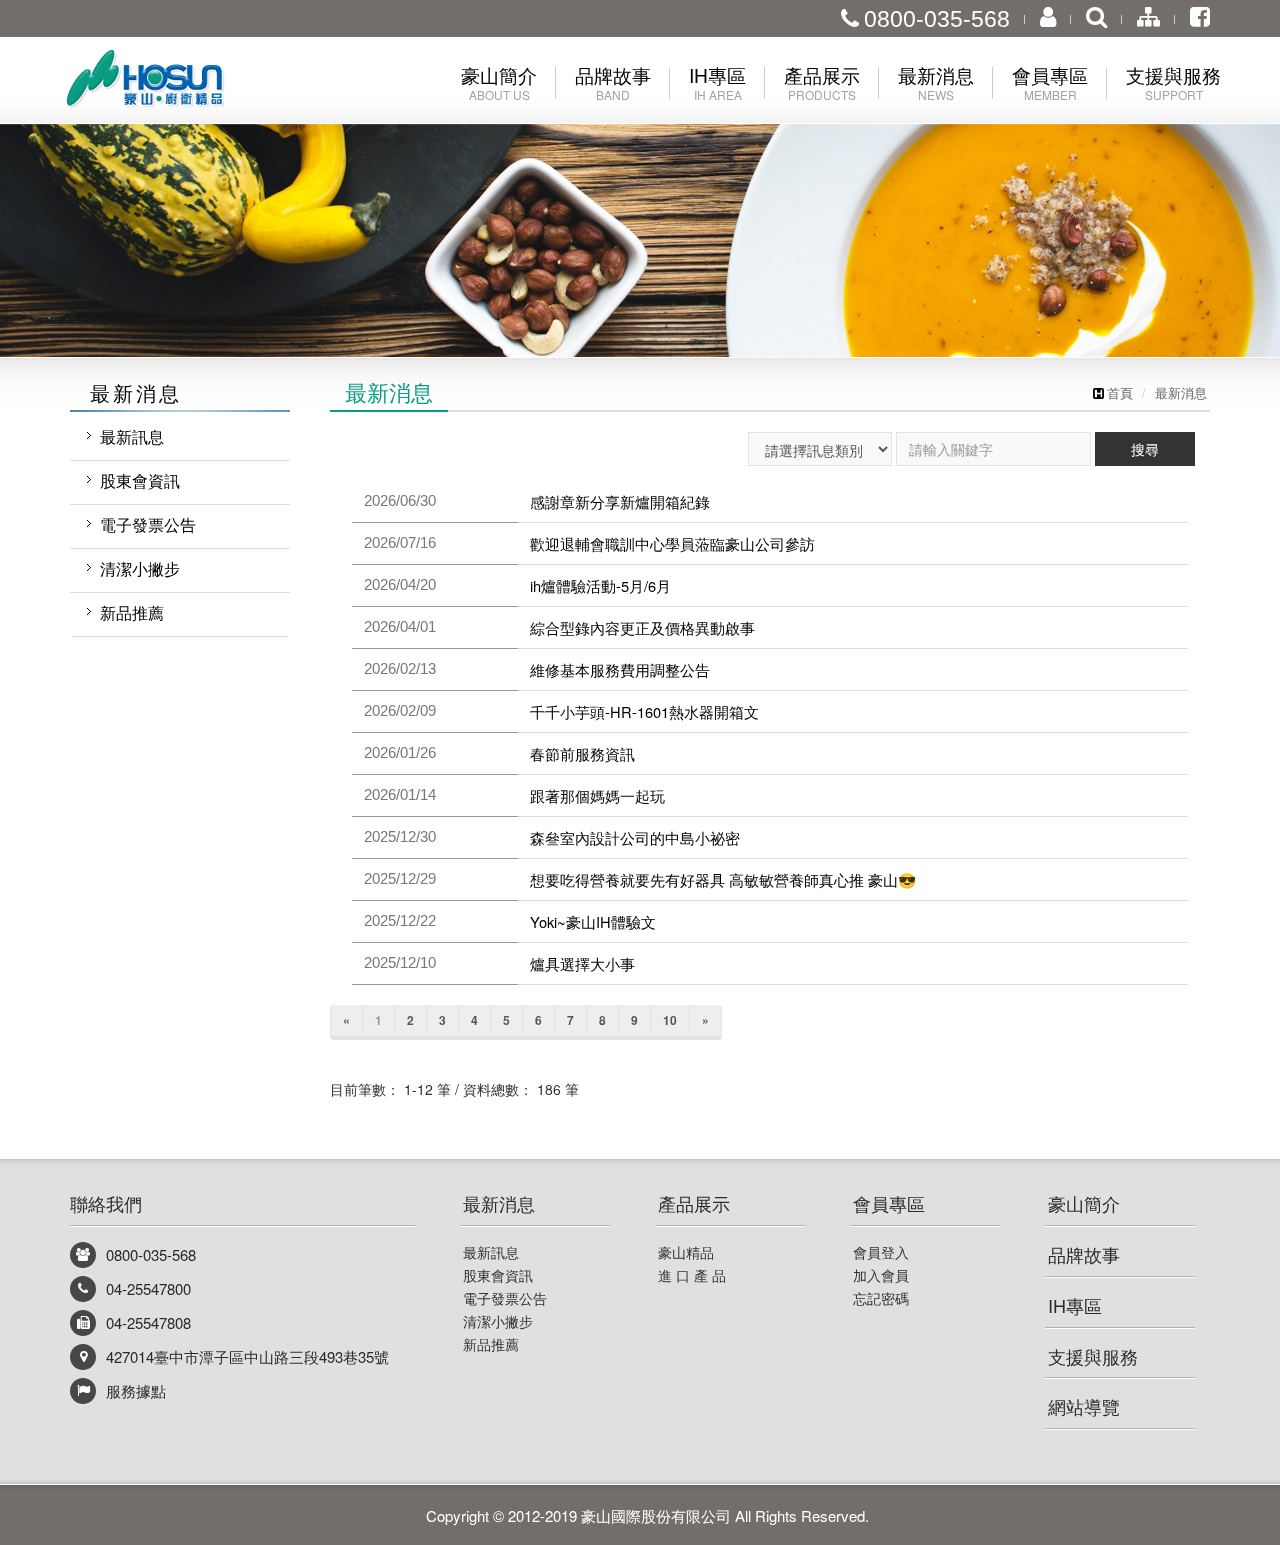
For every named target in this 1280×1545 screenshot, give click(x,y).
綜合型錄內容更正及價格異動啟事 (642, 627)
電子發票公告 (148, 524)
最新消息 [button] (936, 82)
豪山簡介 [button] (499, 82)
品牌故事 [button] (613, 82)
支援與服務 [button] (1173, 82)
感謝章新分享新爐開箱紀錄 (620, 501)
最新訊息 (132, 436)
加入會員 (881, 1275)
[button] (64, 178)
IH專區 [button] (717, 82)
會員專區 (889, 1203)
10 (670, 1020)
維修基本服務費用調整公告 (620, 669)
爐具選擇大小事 (582, 963)
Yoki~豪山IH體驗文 (593, 921)
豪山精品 (686, 1252)
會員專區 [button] (1050, 82)
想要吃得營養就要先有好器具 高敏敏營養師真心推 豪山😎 (723, 879)
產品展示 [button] (822, 82)
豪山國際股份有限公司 (180, 83)
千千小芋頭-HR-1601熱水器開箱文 (644, 711)
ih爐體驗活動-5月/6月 (600, 585)
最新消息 (1181, 392)
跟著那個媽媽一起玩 (597, 795)
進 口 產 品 (692, 1275)
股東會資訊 (140, 480)
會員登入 (881, 1252)
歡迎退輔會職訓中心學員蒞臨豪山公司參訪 (672, 543)
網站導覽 (1084, 1406)
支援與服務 (1093, 1356)
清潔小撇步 (140, 568)
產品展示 (694, 1203)
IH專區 (1075, 1305)
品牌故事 (1084, 1254)
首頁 (1120, 392)
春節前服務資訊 (582, 753)
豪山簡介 (1084, 1203)
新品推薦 (132, 612)
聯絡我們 (106, 1203)
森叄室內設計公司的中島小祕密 (635, 837)
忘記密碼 (881, 1298)
